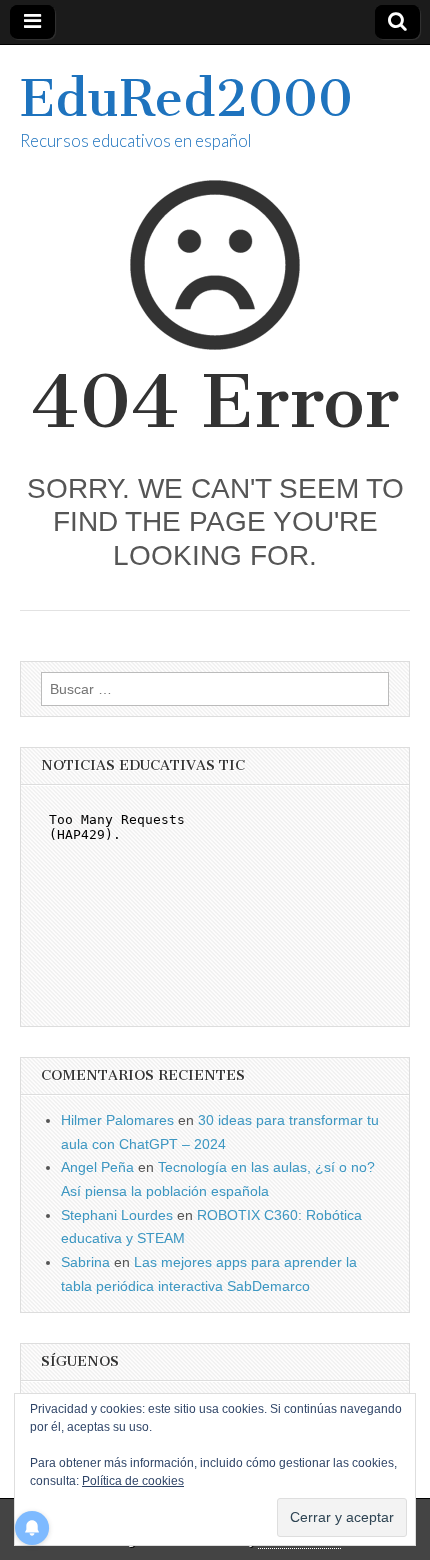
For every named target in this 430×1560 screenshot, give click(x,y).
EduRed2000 (186, 98)
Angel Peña (97, 1167)
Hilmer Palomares (117, 1120)
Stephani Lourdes (117, 1215)
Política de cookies (133, 1481)
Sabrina (85, 1262)
